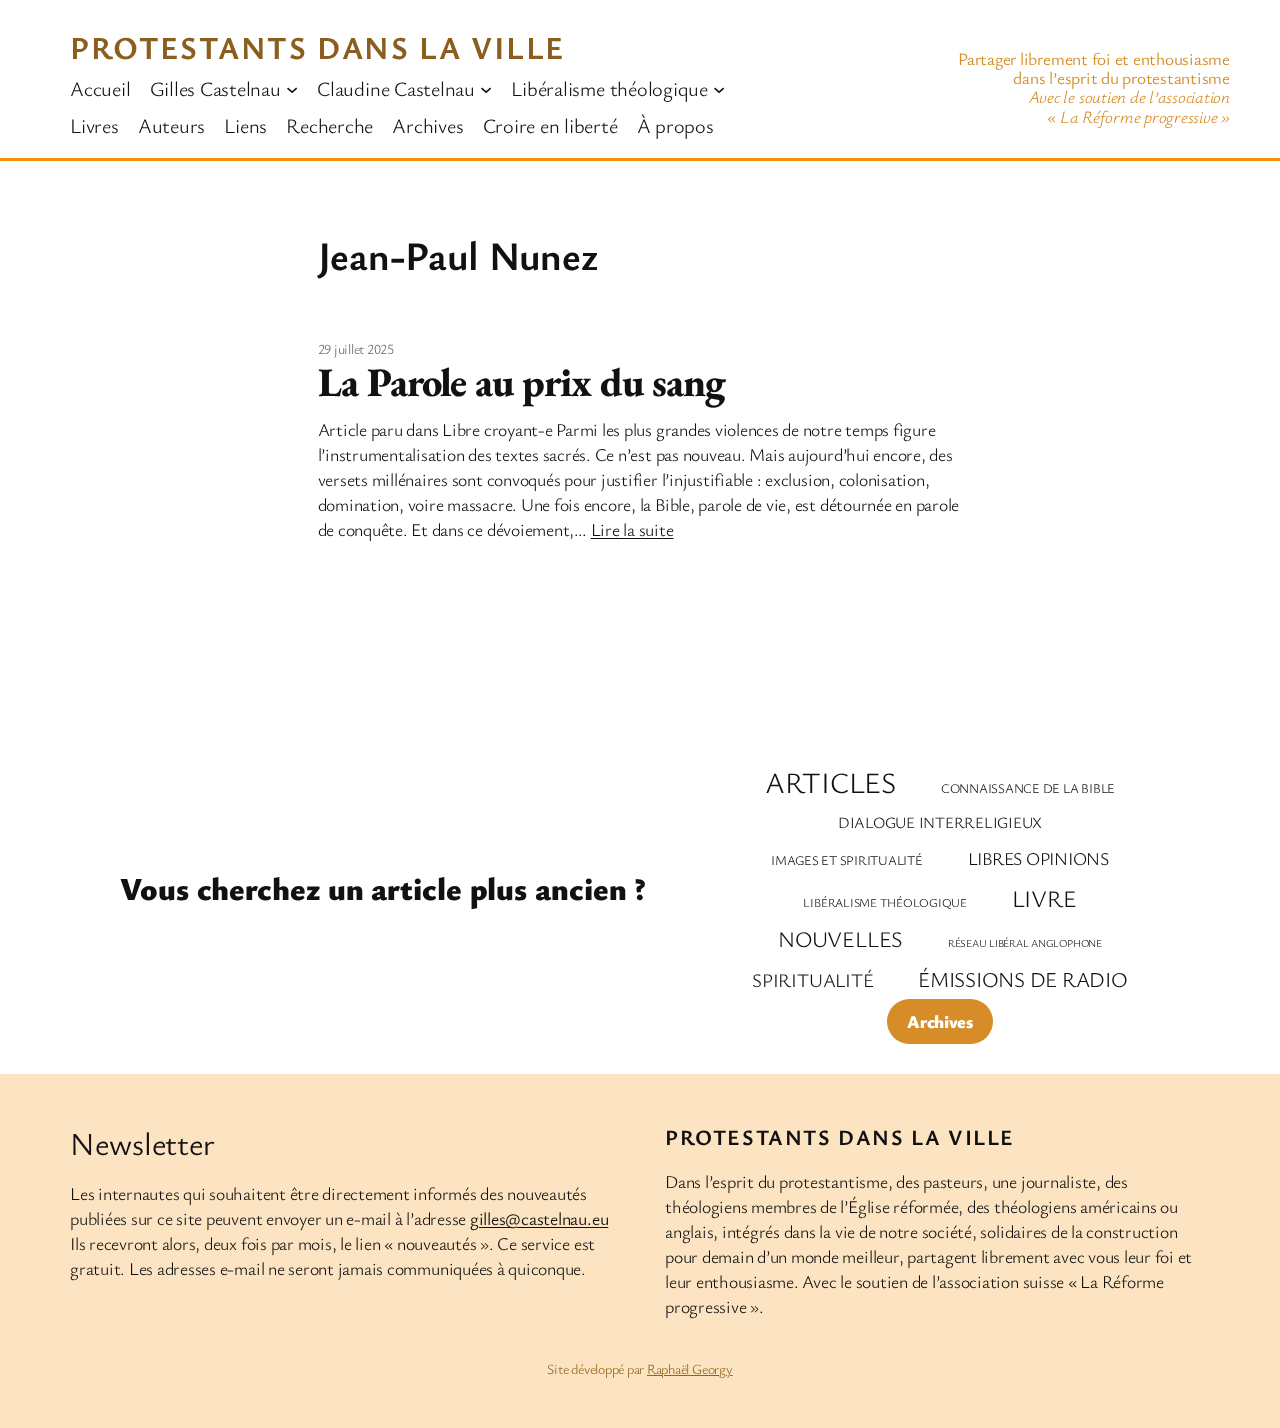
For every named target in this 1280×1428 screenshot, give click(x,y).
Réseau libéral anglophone (1025, 943)
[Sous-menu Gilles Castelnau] (292, 88)
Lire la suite (632, 529)
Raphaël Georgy (690, 1368)
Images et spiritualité (847, 860)
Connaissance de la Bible (1028, 788)
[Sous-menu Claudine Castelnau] (486, 88)
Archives (939, 1021)
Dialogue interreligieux (940, 822)
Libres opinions (1038, 858)
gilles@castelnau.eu (539, 1218)
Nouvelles (840, 938)
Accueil (100, 88)
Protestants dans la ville (317, 47)
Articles (830, 782)
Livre (1044, 898)
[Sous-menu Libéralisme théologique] (719, 88)
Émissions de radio (1023, 979)
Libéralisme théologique (884, 902)
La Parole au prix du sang (522, 382)
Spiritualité (812, 980)
